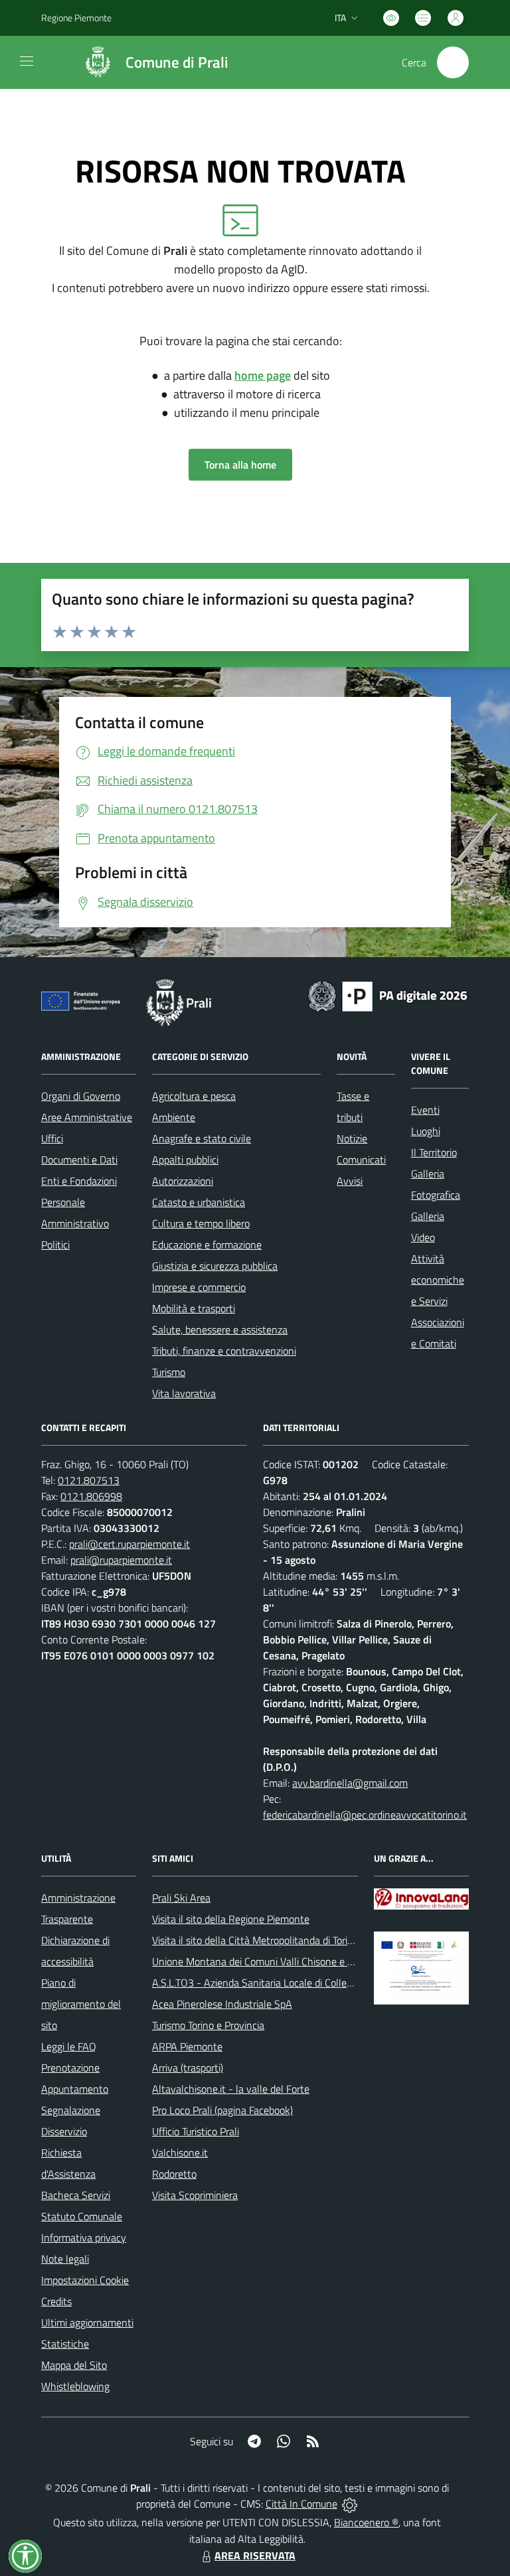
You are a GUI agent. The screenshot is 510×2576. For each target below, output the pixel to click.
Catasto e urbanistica (199, 1202)
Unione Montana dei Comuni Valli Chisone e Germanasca (277, 1961)
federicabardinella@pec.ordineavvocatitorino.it (365, 1815)
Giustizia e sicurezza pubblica (215, 1266)
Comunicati (361, 1160)
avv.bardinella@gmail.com (350, 1783)
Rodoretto (174, 2174)
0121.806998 (91, 1496)
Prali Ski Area (181, 1898)
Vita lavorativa (184, 1393)
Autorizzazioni (183, 1181)
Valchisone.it (180, 2153)
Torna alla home (240, 465)
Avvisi (350, 1181)
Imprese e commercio (199, 1287)
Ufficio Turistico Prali (196, 2131)
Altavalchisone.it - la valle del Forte (231, 2089)
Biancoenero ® (366, 2522)
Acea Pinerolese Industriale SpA (222, 2004)
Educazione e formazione (207, 1245)
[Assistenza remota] (350, 2504)
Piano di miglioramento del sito (81, 2004)
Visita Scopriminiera (195, 2195)
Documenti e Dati (79, 1160)
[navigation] (27, 61)
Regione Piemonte (76, 18)
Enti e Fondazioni (79, 1181)
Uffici (52, 1138)
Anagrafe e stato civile (202, 1138)
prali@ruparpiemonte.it (121, 1560)
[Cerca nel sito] (453, 62)
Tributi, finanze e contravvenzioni (224, 1351)
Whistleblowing (75, 2386)
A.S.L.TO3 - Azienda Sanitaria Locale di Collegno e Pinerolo (281, 1983)
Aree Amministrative (87, 1117)
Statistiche (65, 2344)
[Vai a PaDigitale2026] (388, 995)
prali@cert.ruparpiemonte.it (129, 1544)
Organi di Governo (81, 1096)
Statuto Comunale (82, 2216)
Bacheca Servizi (76, 2195)
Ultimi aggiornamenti (87, 2322)
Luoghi (426, 1131)
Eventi (425, 1110)
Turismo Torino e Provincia (208, 2025)
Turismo (169, 1372)
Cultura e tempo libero (201, 1223)
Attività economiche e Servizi (438, 1280)
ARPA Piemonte (187, 2046)
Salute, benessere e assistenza (220, 1329)
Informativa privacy (84, 2237)
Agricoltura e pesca (194, 1096)
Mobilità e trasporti (194, 1308)
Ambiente (174, 1117)
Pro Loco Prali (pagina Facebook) (222, 2110)
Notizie (352, 1138)
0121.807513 (89, 1480)
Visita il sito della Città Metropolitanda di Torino (255, 1940)
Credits (56, 2301)
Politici (55, 1245)
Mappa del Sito (74, 2365)
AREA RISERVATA (255, 2555)
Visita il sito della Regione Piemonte (231, 1919)
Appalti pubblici (185, 1160)
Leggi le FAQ (69, 2046)
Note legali (65, 2259)
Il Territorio (434, 1152)
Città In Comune (301, 2504)
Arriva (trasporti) (188, 2068)
